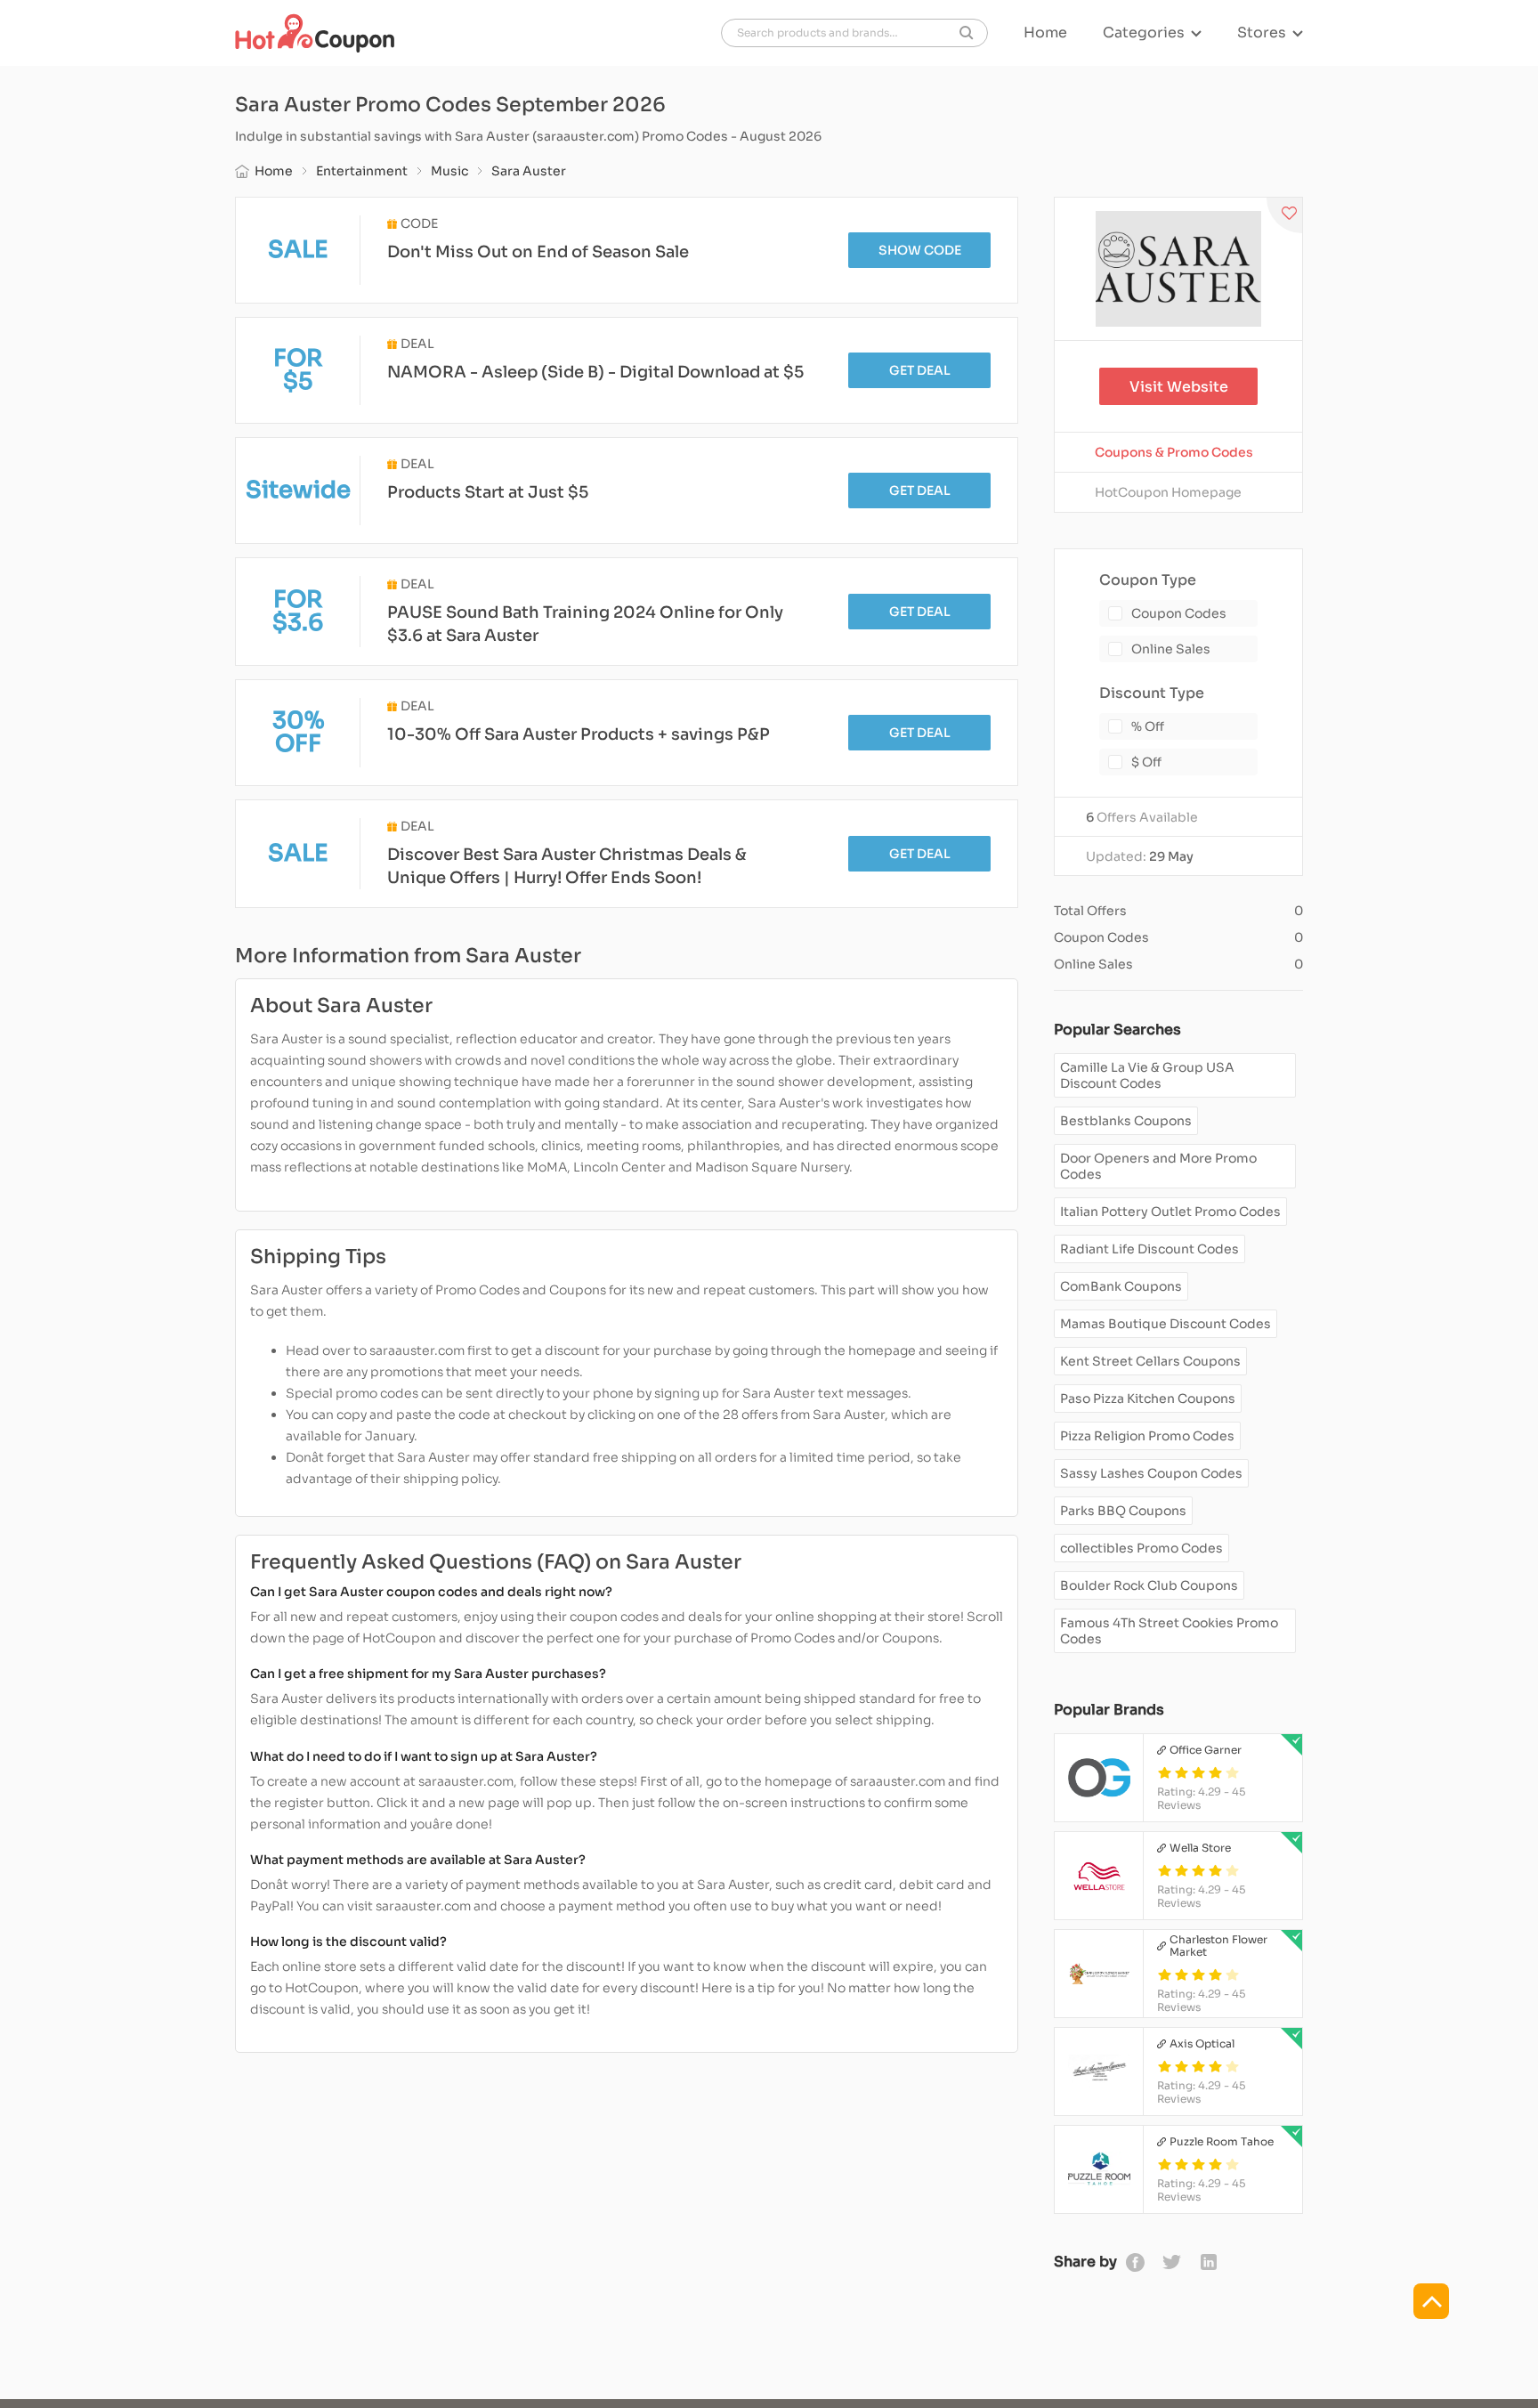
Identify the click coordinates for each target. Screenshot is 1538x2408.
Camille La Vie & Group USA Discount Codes (1147, 1075)
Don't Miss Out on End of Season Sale (538, 252)
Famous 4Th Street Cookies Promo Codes (1169, 1631)
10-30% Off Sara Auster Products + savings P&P (579, 734)
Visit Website (1179, 387)
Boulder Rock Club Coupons (1149, 1585)
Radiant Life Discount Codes (1149, 1249)
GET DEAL (920, 370)
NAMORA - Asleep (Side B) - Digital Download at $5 (595, 372)
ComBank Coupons (1121, 1286)
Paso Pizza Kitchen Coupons (1148, 1399)
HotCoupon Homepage (1168, 492)
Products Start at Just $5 (488, 492)
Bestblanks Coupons (1126, 1121)
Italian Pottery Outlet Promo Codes (1170, 1212)
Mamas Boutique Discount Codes (1166, 1324)
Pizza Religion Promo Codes (1147, 1436)
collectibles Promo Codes (1141, 1548)
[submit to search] (967, 33)
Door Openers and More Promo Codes (1158, 1166)
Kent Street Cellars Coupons (1150, 1361)
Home (1045, 33)
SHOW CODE (920, 250)
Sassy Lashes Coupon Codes (1151, 1473)
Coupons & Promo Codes (1174, 452)
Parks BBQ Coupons (1123, 1511)
